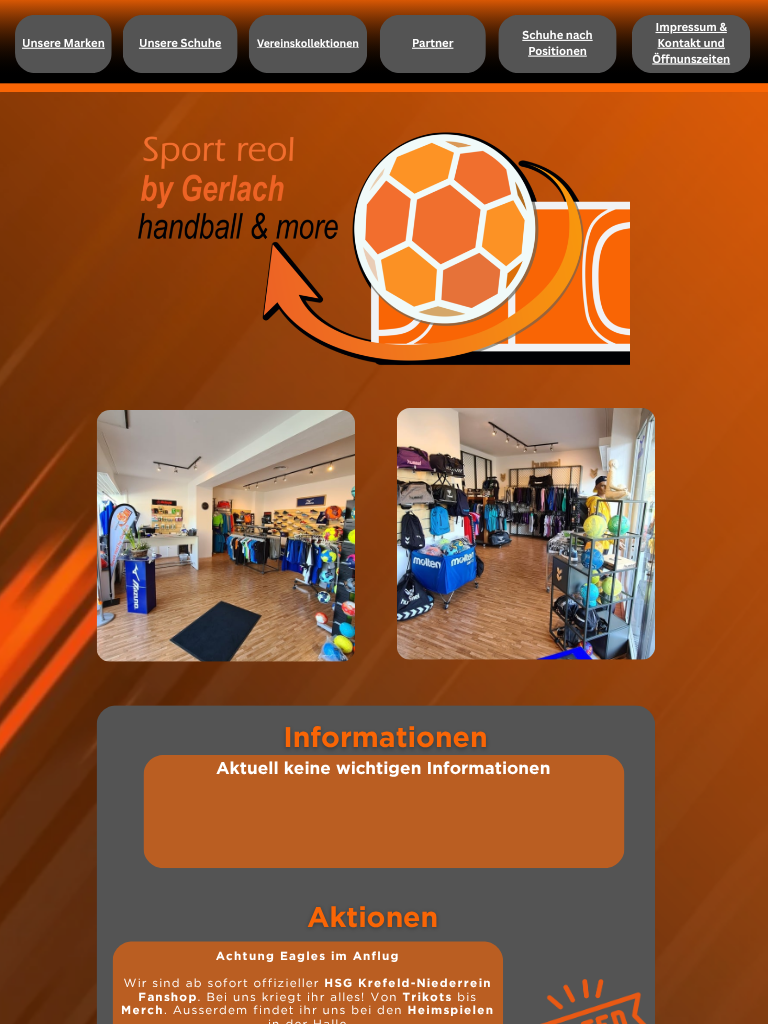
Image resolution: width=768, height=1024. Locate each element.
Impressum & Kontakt (691, 35)
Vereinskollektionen (308, 43)
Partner (432, 42)
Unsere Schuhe (180, 42)
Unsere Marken (63, 42)
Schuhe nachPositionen (557, 42)
